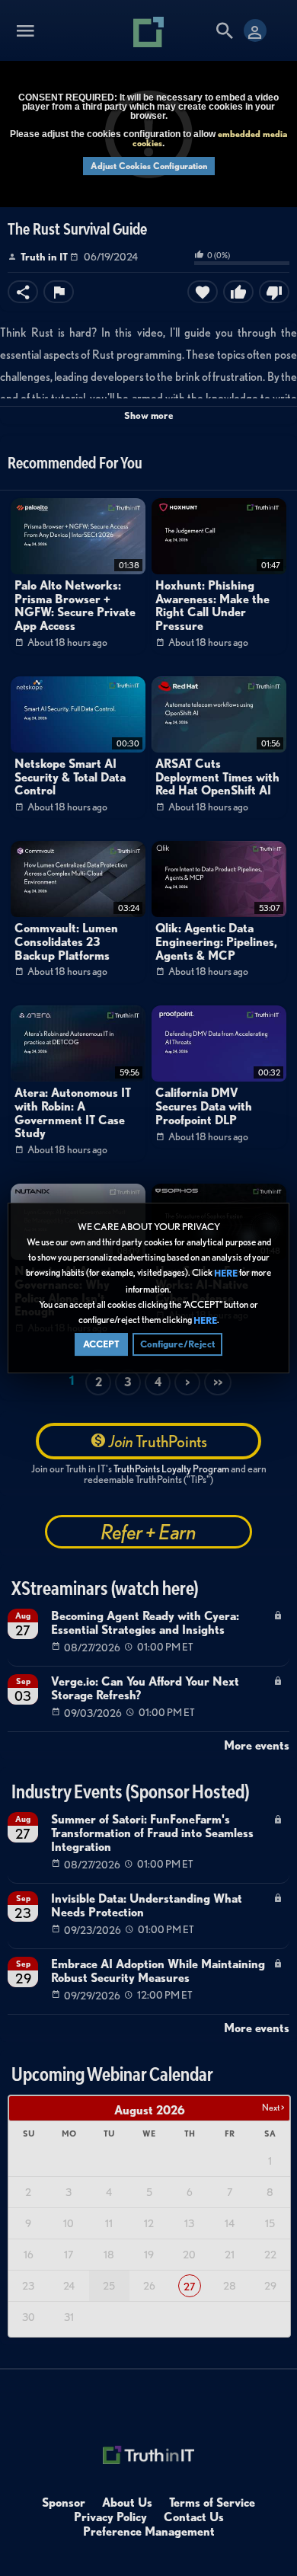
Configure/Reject (177, 1344)
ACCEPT (101, 1344)
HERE (226, 1274)
